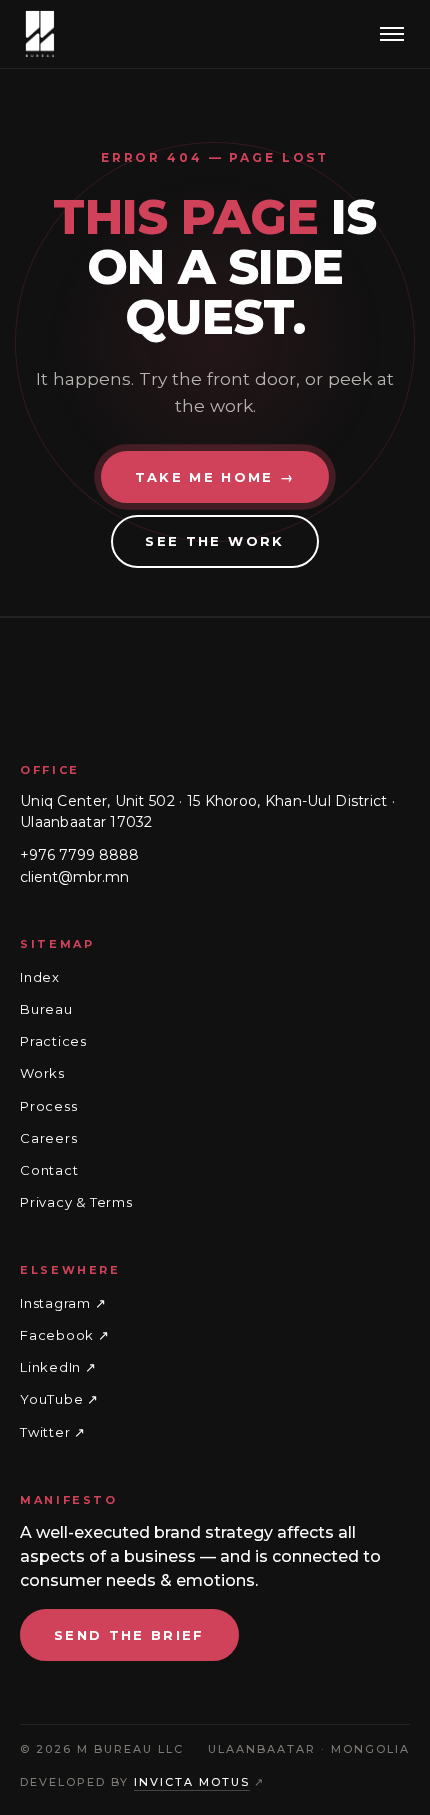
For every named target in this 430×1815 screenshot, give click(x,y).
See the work (214, 541)
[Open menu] (392, 34)
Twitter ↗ (53, 1432)
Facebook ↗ (65, 1335)
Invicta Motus (192, 1782)
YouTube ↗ (59, 1400)
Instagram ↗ (63, 1303)
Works (42, 1073)
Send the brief (129, 1635)
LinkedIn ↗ (58, 1367)
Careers (48, 1138)
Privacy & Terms (76, 1202)
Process (48, 1106)
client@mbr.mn (74, 876)
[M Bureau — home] (40, 34)
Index (40, 977)
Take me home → (215, 477)
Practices (53, 1041)
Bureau (46, 1009)
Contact (49, 1170)
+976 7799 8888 (79, 855)
